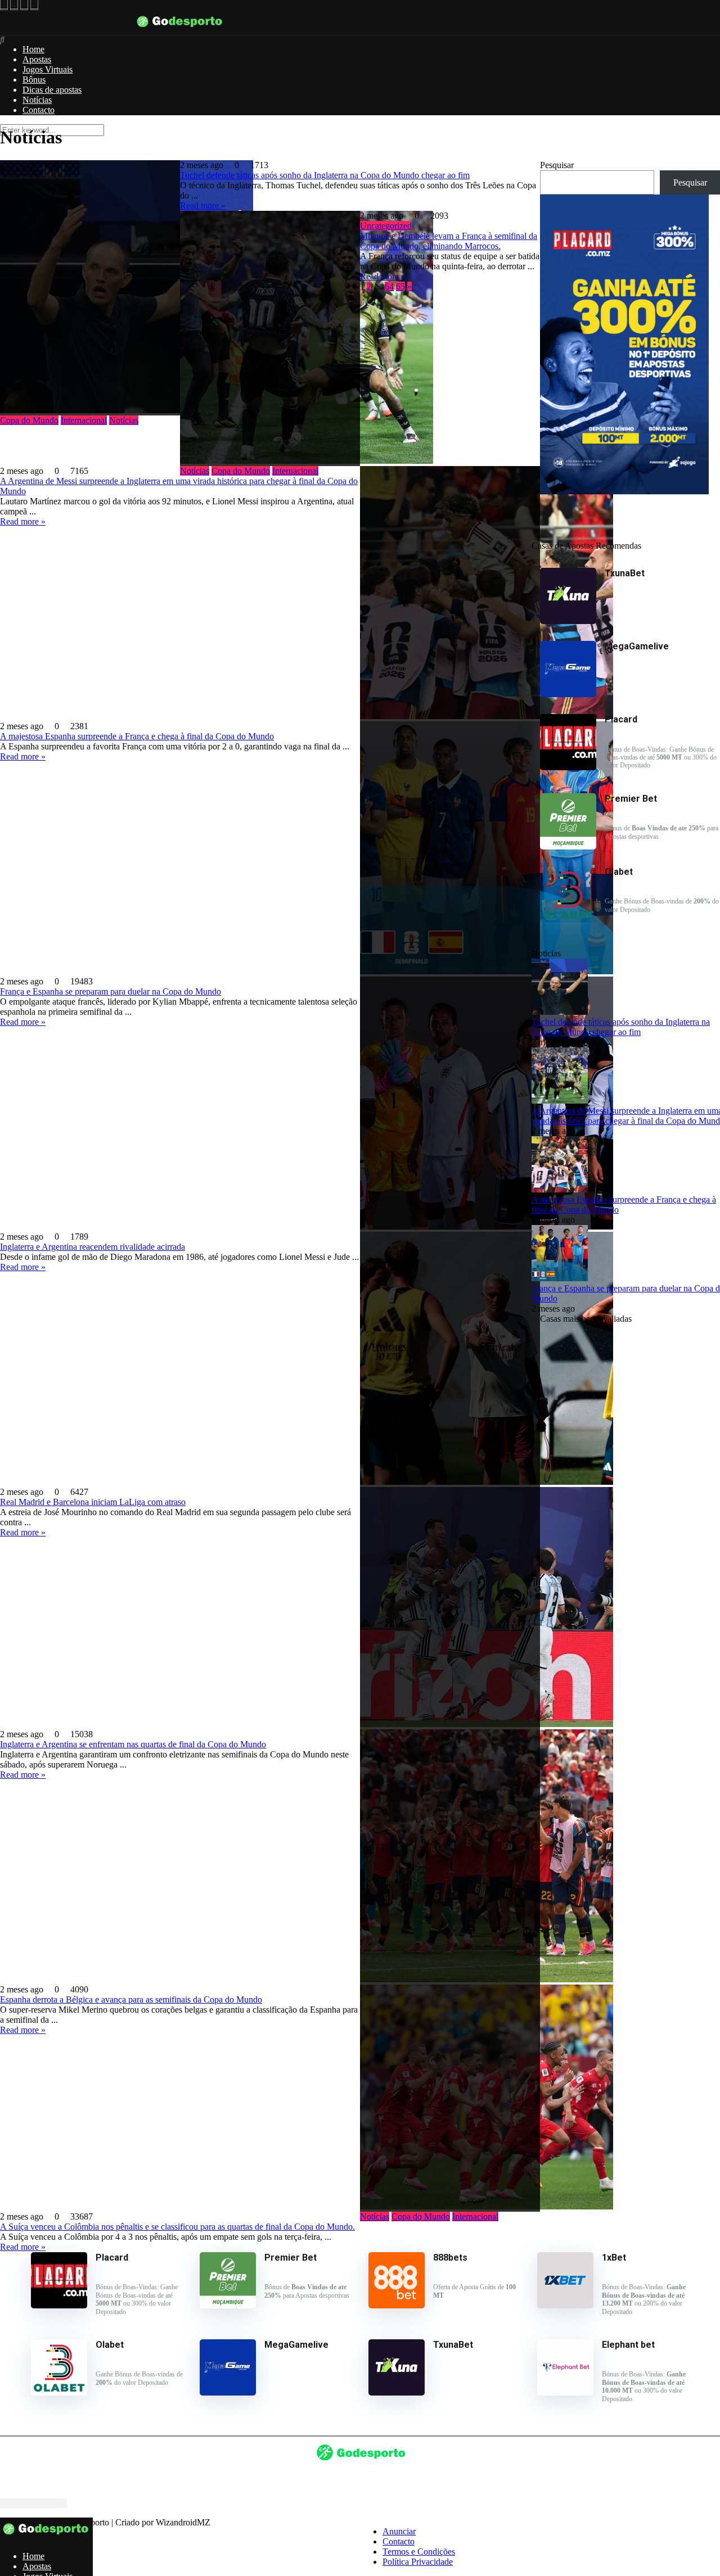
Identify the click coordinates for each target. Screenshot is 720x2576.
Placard (112, 2258)
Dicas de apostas (52, 90)
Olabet (110, 2345)
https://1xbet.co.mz (33, 2503)
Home (33, 49)
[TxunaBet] (568, 621)
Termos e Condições (419, 2552)
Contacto (39, 110)
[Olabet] (568, 919)
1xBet (614, 2258)
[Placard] (568, 767)
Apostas (37, 59)
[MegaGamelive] (568, 694)
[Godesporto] (180, 30)
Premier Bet (291, 2258)
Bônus (34, 80)
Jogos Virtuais (48, 69)
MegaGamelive (296, 2345)
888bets (450, 2258)
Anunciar (399, 2531)
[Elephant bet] (565, 2392)
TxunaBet (453, 2345)
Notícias (37, 100)
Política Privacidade (418, 2562)
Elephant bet (628, 2345)
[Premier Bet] (568, 846)
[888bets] (397, 2305)
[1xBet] (565, 2305)
